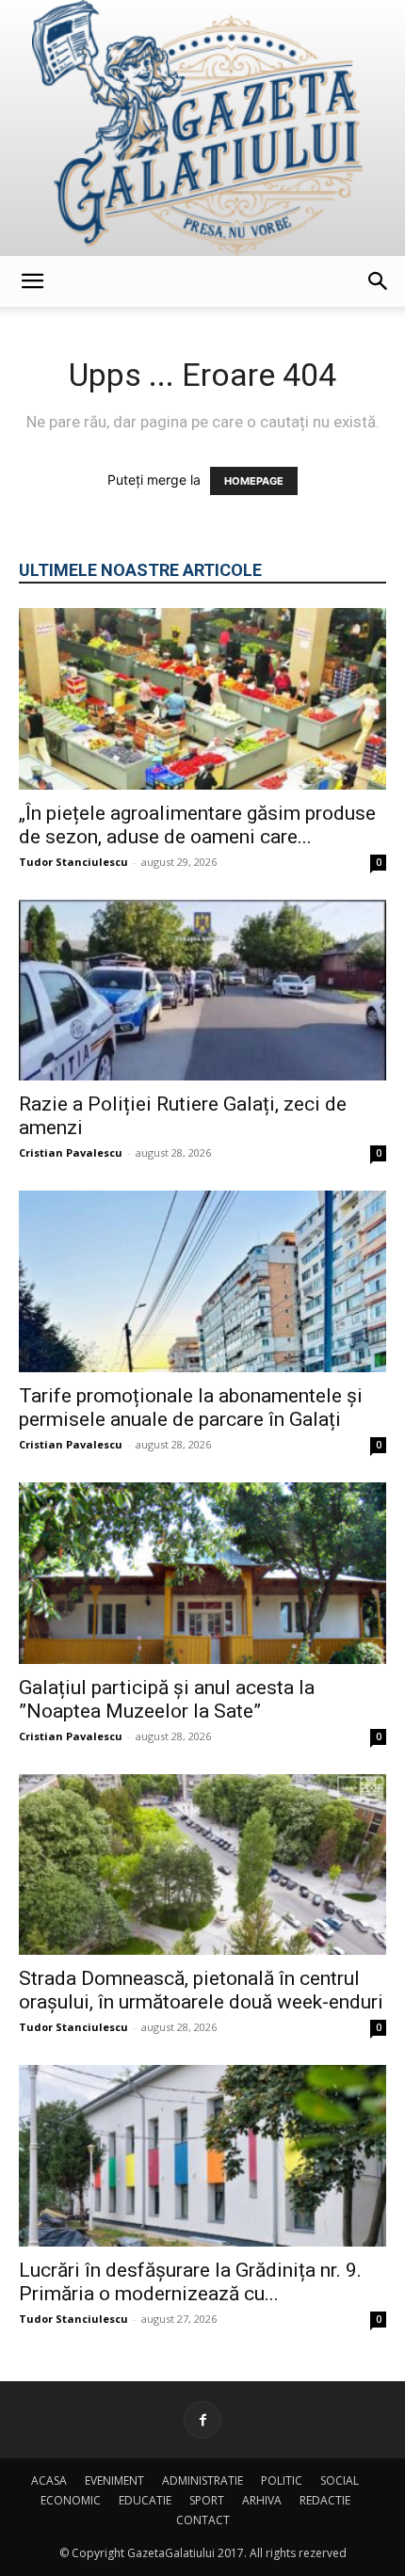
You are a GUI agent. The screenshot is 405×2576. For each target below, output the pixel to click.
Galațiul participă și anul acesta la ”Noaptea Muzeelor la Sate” (167, 1699)
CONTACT (203, 2520)
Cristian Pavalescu (71, 1152)
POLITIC (282, 2480)
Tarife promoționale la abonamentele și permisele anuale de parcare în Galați (191, 1408)
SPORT (207, 2500)
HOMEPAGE (254, 481)
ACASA (49, 2480)
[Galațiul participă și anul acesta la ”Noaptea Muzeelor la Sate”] (202, 1573)
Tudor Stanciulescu (73, 862)
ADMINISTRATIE (202, 2480)
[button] (32, 281)
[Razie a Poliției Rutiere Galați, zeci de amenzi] (202, 991)
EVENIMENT (114, 2480)
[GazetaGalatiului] (202, 128)
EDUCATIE (145, 2500)
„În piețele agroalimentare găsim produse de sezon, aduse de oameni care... (197, 825)
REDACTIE (325, 2500)
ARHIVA (262, 2500)
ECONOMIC (71, 2500)
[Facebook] (202, 2420)
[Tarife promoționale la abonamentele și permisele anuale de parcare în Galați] (202, 1281)
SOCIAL (340, 2480)
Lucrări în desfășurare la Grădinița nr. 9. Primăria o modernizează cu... (190, 2282)
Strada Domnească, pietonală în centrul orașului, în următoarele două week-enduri (201, 1990)
